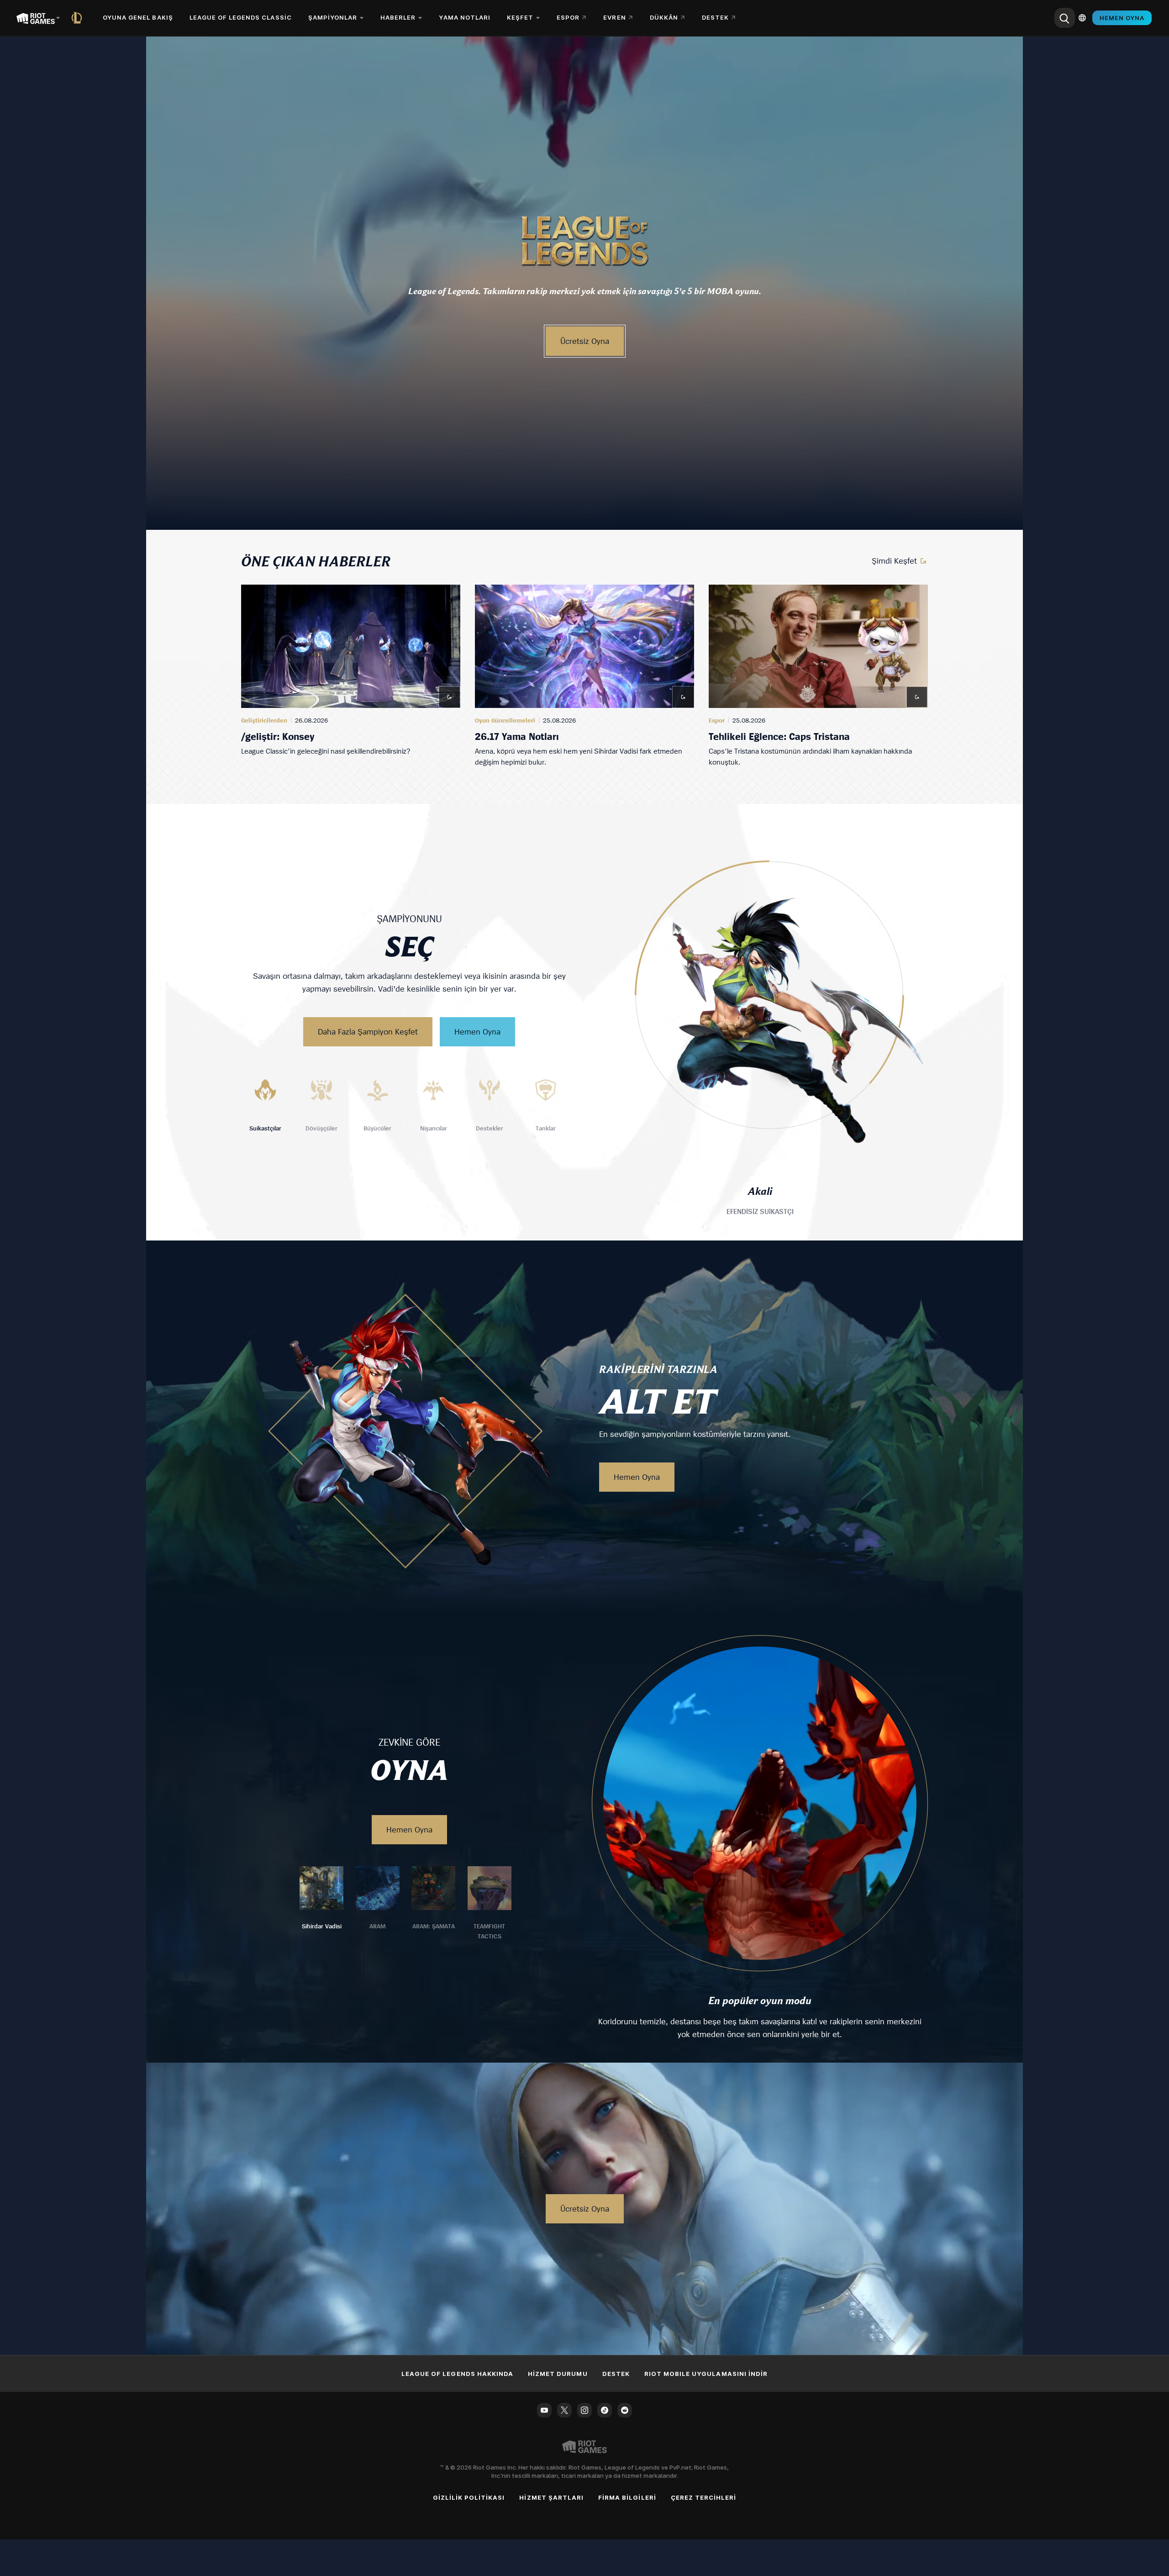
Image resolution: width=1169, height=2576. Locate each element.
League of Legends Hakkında (457, 2374)
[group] (584, 676)
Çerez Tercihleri (704, 2497)
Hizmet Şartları (551, 2497)
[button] (584, 240)
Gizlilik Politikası (469, 2497)
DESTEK (616, 2374)
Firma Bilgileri (627, 2497)
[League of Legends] (79, 18)
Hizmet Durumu (558, 2374)
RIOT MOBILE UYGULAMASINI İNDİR (706, 2374)
